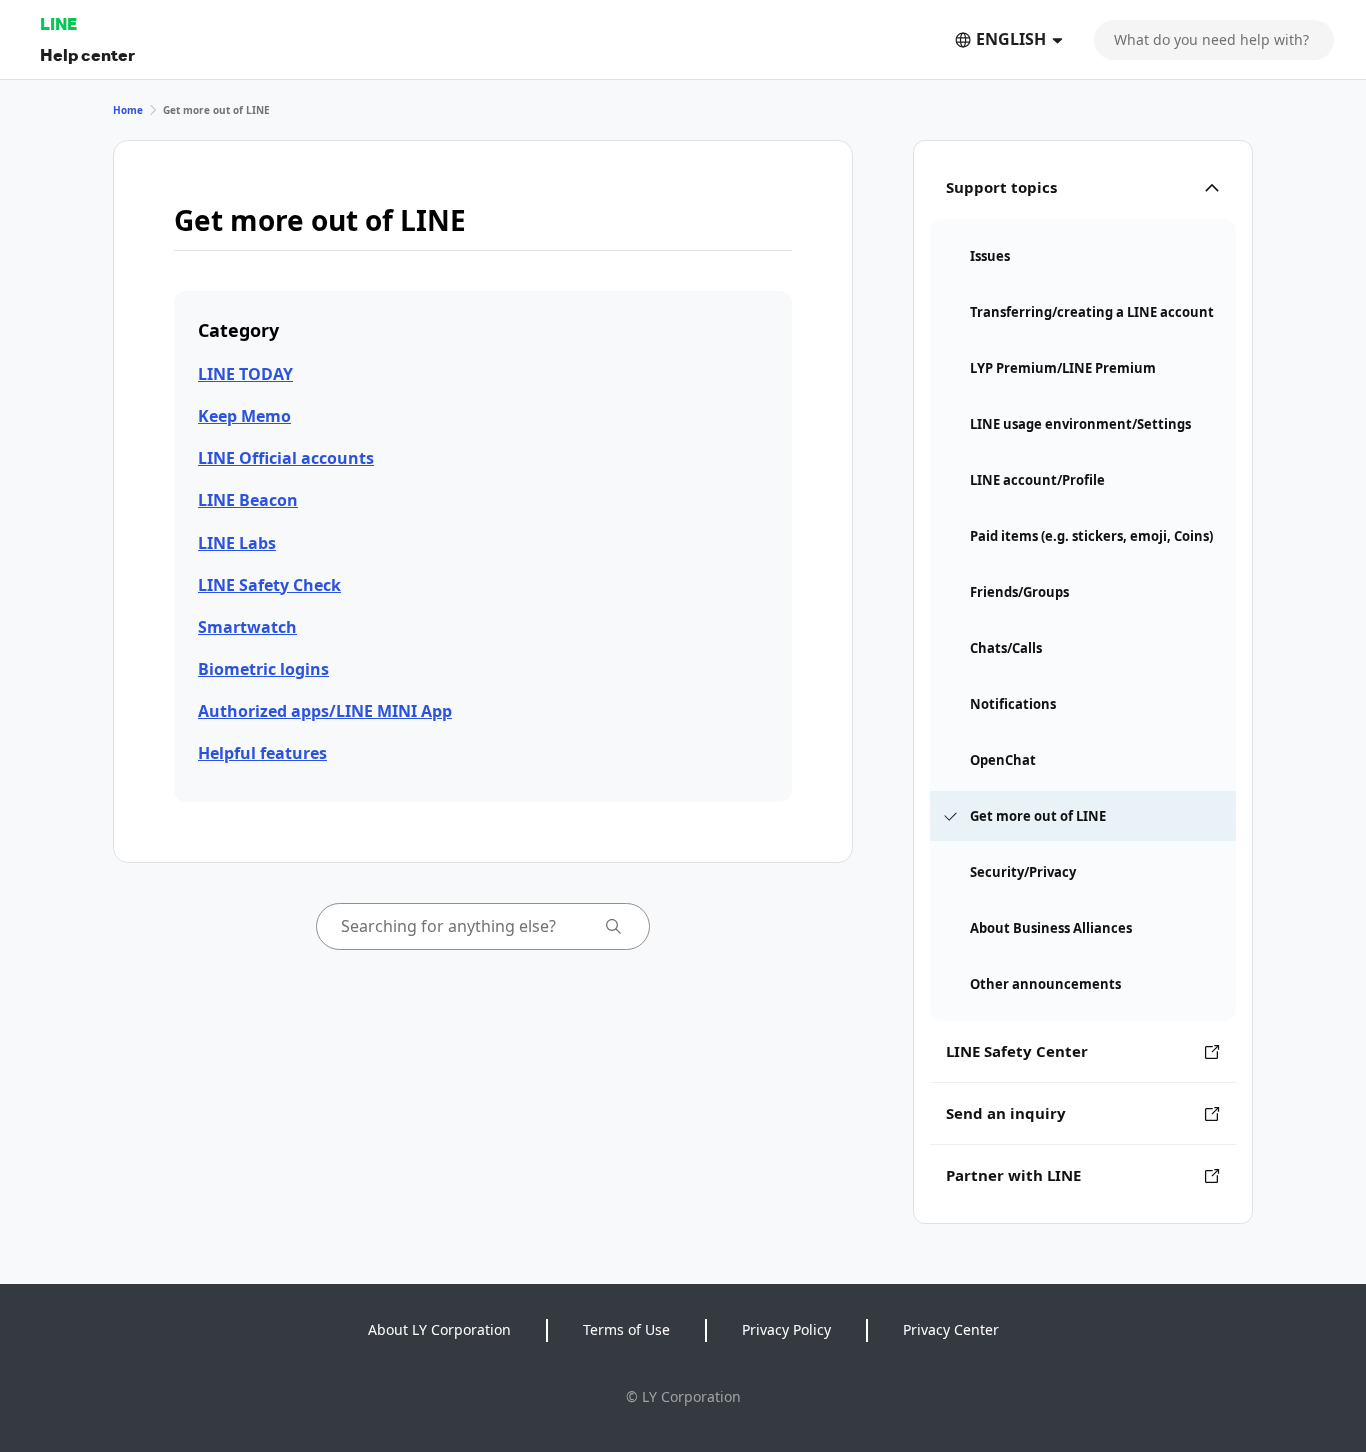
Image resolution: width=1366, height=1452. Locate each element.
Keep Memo (244, 416)
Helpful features (262, 753)
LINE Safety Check (269, 585)
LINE (58, 23)
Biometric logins (263, 669)
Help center (87, 54)
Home (128, 110)
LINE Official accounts (286, 458)
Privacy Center (951, 1329)
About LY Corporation (439, 1329)
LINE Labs (237, 543)
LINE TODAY (245, 374)
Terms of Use (626, 1329)
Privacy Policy (786, 1329)
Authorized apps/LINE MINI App (325, 711)
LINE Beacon (248, 500)
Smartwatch (247, 627)
